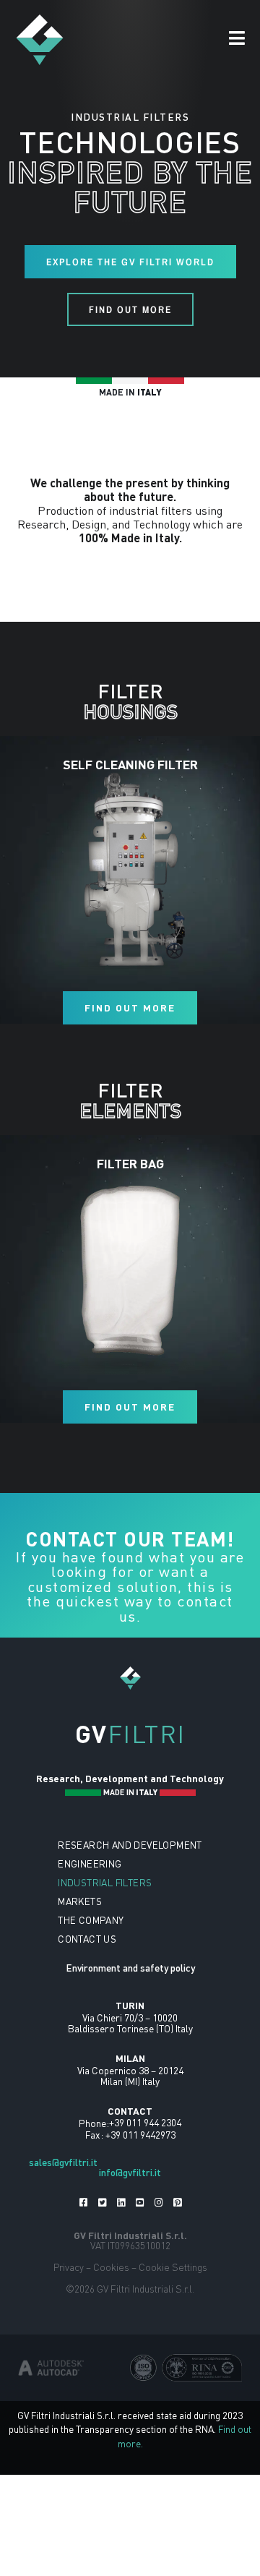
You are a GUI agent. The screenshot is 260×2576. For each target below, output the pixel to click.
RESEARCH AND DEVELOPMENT (130, 1845)
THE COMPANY (91, 1920)
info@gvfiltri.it (130, 2172)
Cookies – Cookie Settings (150, 2267)
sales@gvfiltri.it (63, 2162)
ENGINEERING (90, 1863)
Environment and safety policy (130, 1968)
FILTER (130, 701)
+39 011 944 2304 (145, 2122)
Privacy (69, 2267)
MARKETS (80, 1901)
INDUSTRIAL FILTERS (105, 1882)
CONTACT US (87, 1939)
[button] (237, 39)
